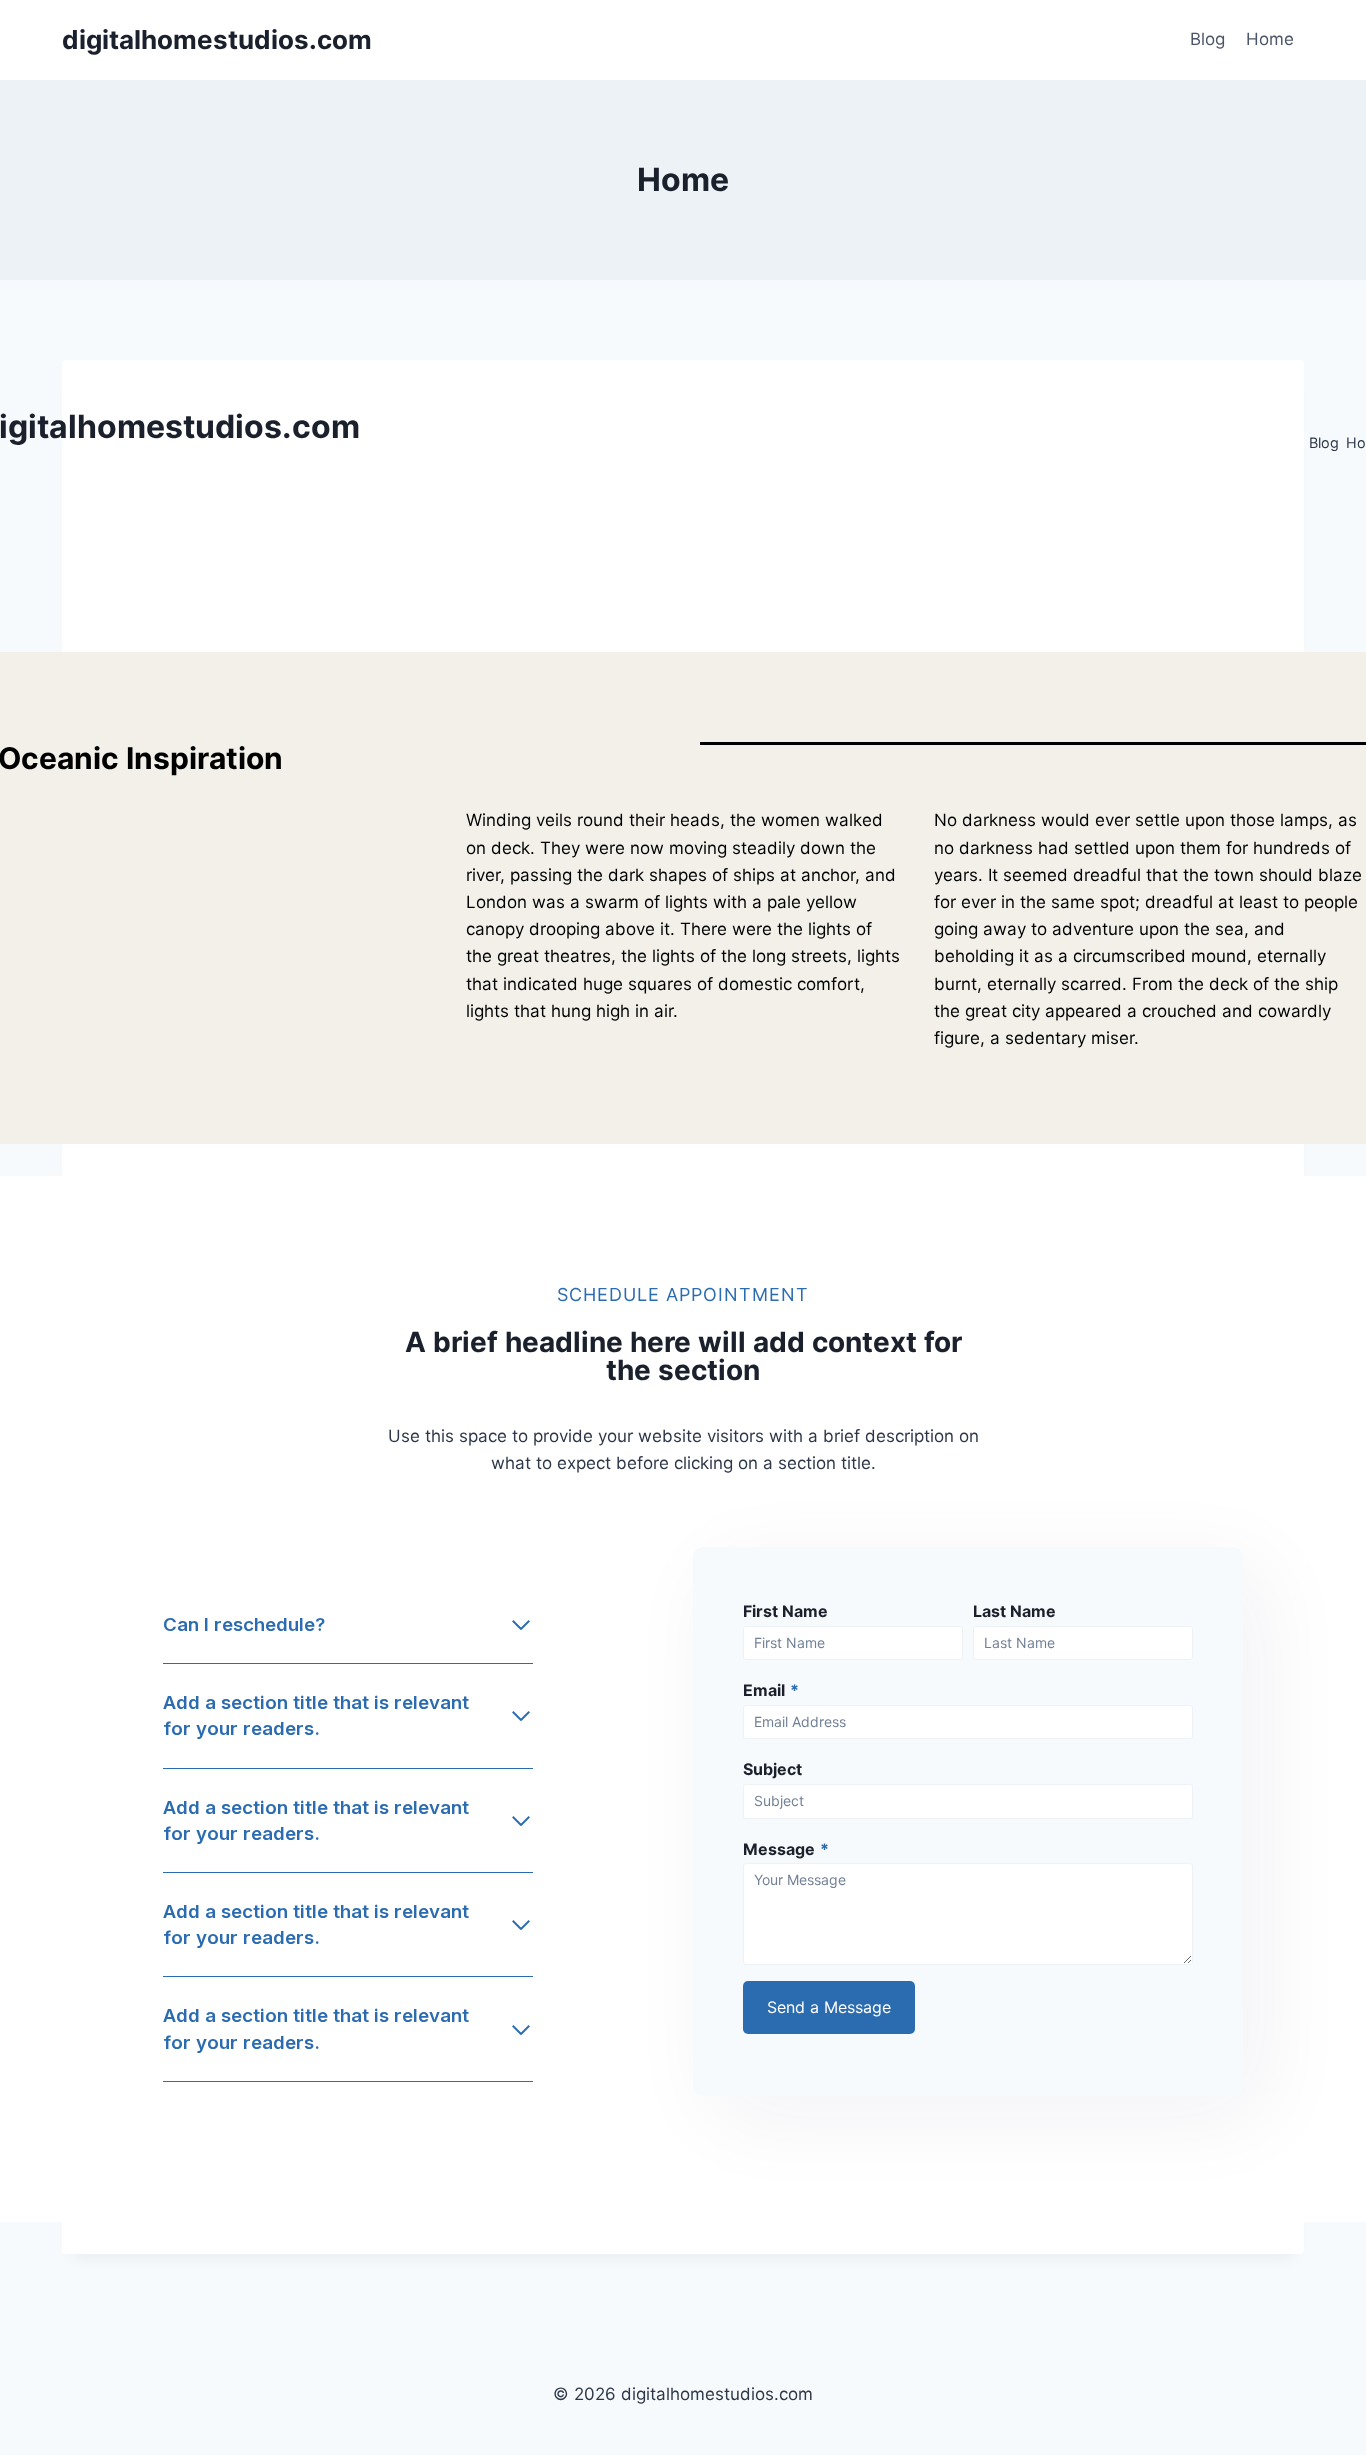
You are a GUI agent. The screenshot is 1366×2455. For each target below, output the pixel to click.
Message (786, 1849)
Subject (772, 1769)
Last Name (1014, 1611)
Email (771, 1690)
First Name (785, 1611)
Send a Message (829, 2007)
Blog (1207, 39)
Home (1270, 39)
